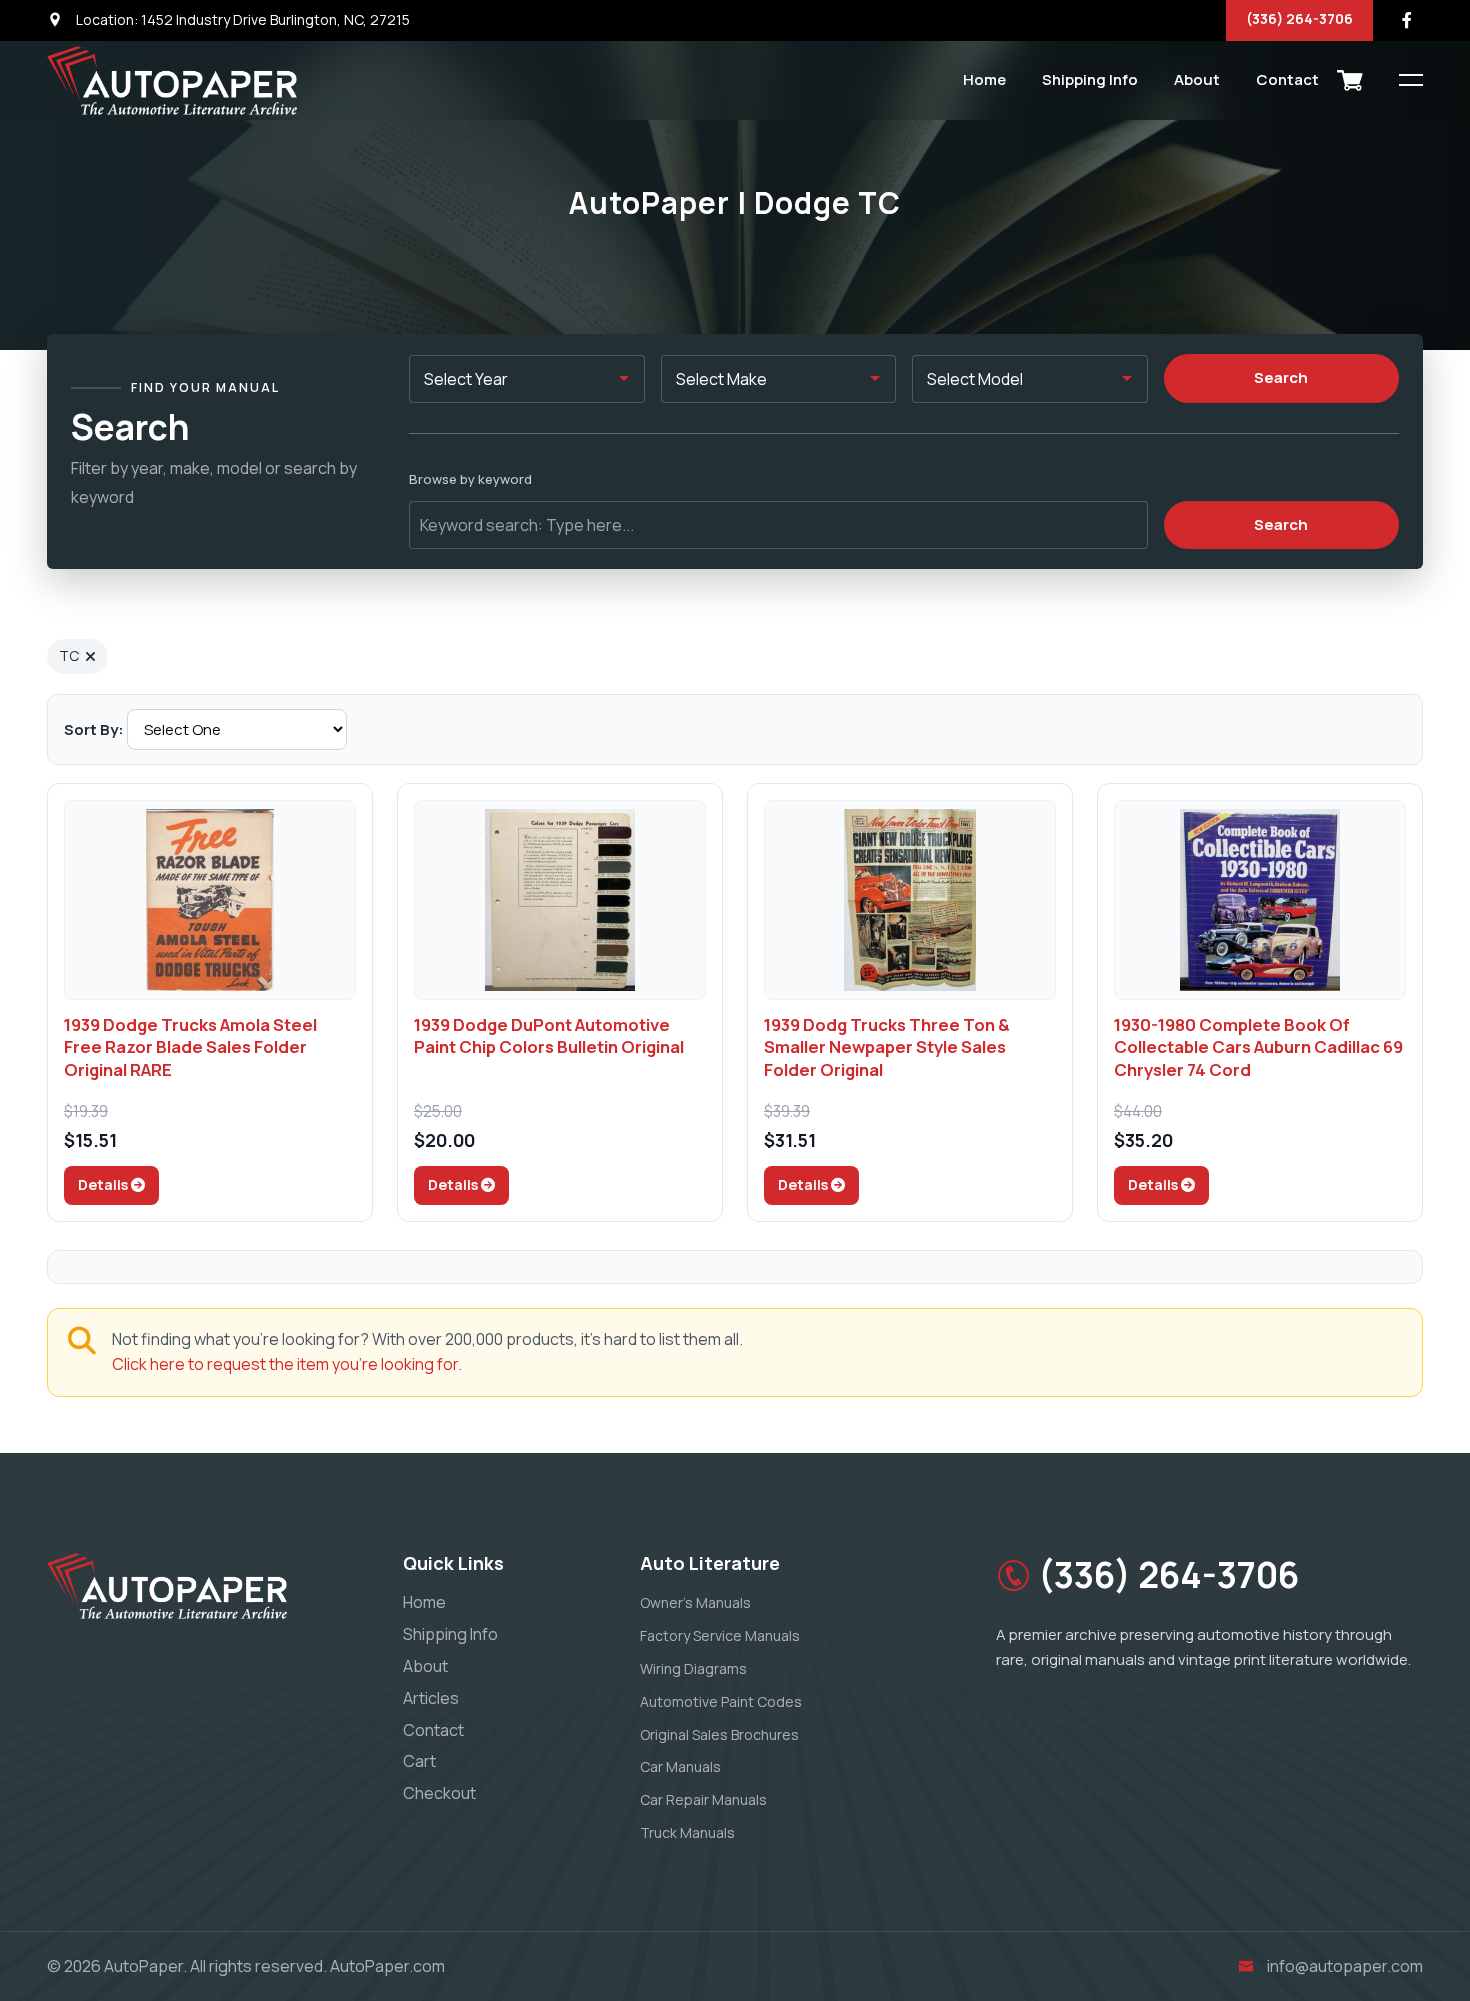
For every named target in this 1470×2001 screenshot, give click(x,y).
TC (69, 655)
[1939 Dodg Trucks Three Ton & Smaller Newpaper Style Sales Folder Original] (910, 900)
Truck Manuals (687, 1832)
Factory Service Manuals (720, 1635)
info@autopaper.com (1345, 1966)
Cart (419, 1761)
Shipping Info (1090, 79)
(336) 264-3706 (1299, 18)
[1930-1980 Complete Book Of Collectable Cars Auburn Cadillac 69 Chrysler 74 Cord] (1260, 900)
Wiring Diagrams (693, 1668)
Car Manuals (680, 1766)
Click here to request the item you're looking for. (287, 1364)
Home (984, 79)
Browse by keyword (470, 479)
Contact (1287, 79)
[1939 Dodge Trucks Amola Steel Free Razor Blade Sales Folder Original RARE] (210, 900)
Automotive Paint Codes (721, 1701)
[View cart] (1350, 80)
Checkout (439, 1793)
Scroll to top (44, 1005)
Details (104, 1184)
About (1197, 79)
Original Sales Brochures (719, 1734)
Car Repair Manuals (703, 1799)
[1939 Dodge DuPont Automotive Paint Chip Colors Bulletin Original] (560, 900)
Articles (431, 1698)
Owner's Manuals (695, 1602)
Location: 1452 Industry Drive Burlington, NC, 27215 (241, 19)
